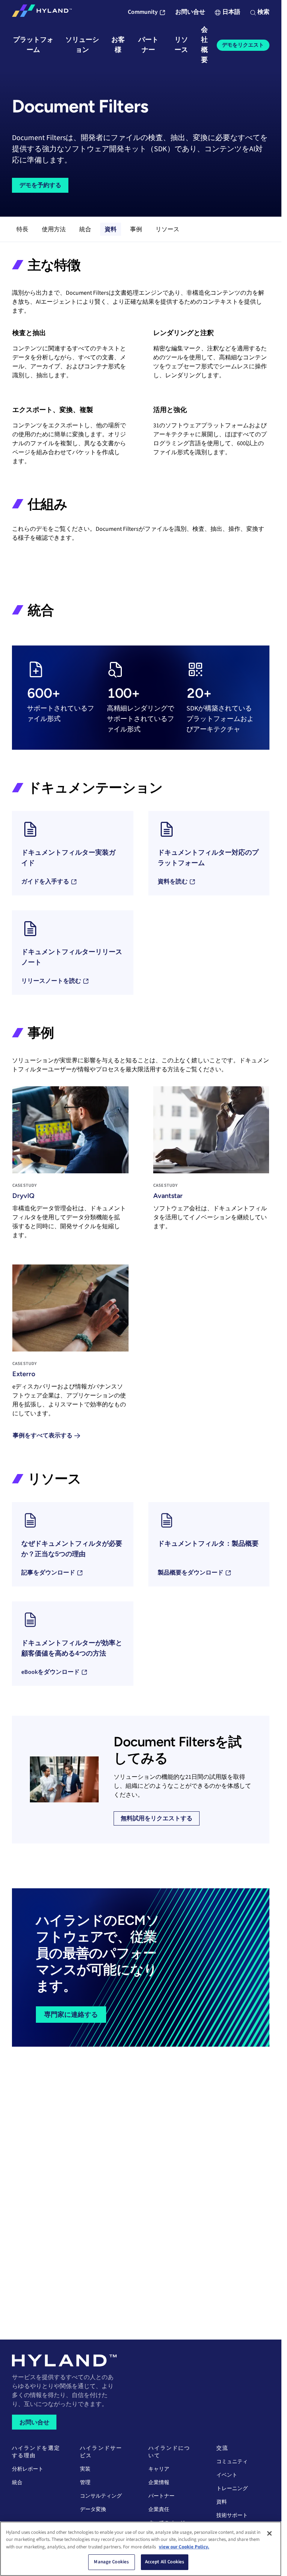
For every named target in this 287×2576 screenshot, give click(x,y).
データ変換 (93, 2510)
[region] (141, 2549)
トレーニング (232, 2489)
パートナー (161, 2496)
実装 (85, 2469)
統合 (85, 229)
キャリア (159, 2469)
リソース (167, 229)
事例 (136, 229)
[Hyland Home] (42, 12)
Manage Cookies (111, 2562)
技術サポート (232, 2515)
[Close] (269, 2533)
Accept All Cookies (165, 2562)
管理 (85, 2483)
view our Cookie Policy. (184, 2547)
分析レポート (28, 2469)
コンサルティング (101, 2496)
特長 (22, 229)
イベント (227, 2475)
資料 (111, 229)
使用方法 (54, 229)
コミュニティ (232, 2462)
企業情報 (159, 2483)
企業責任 (159, 2510)
